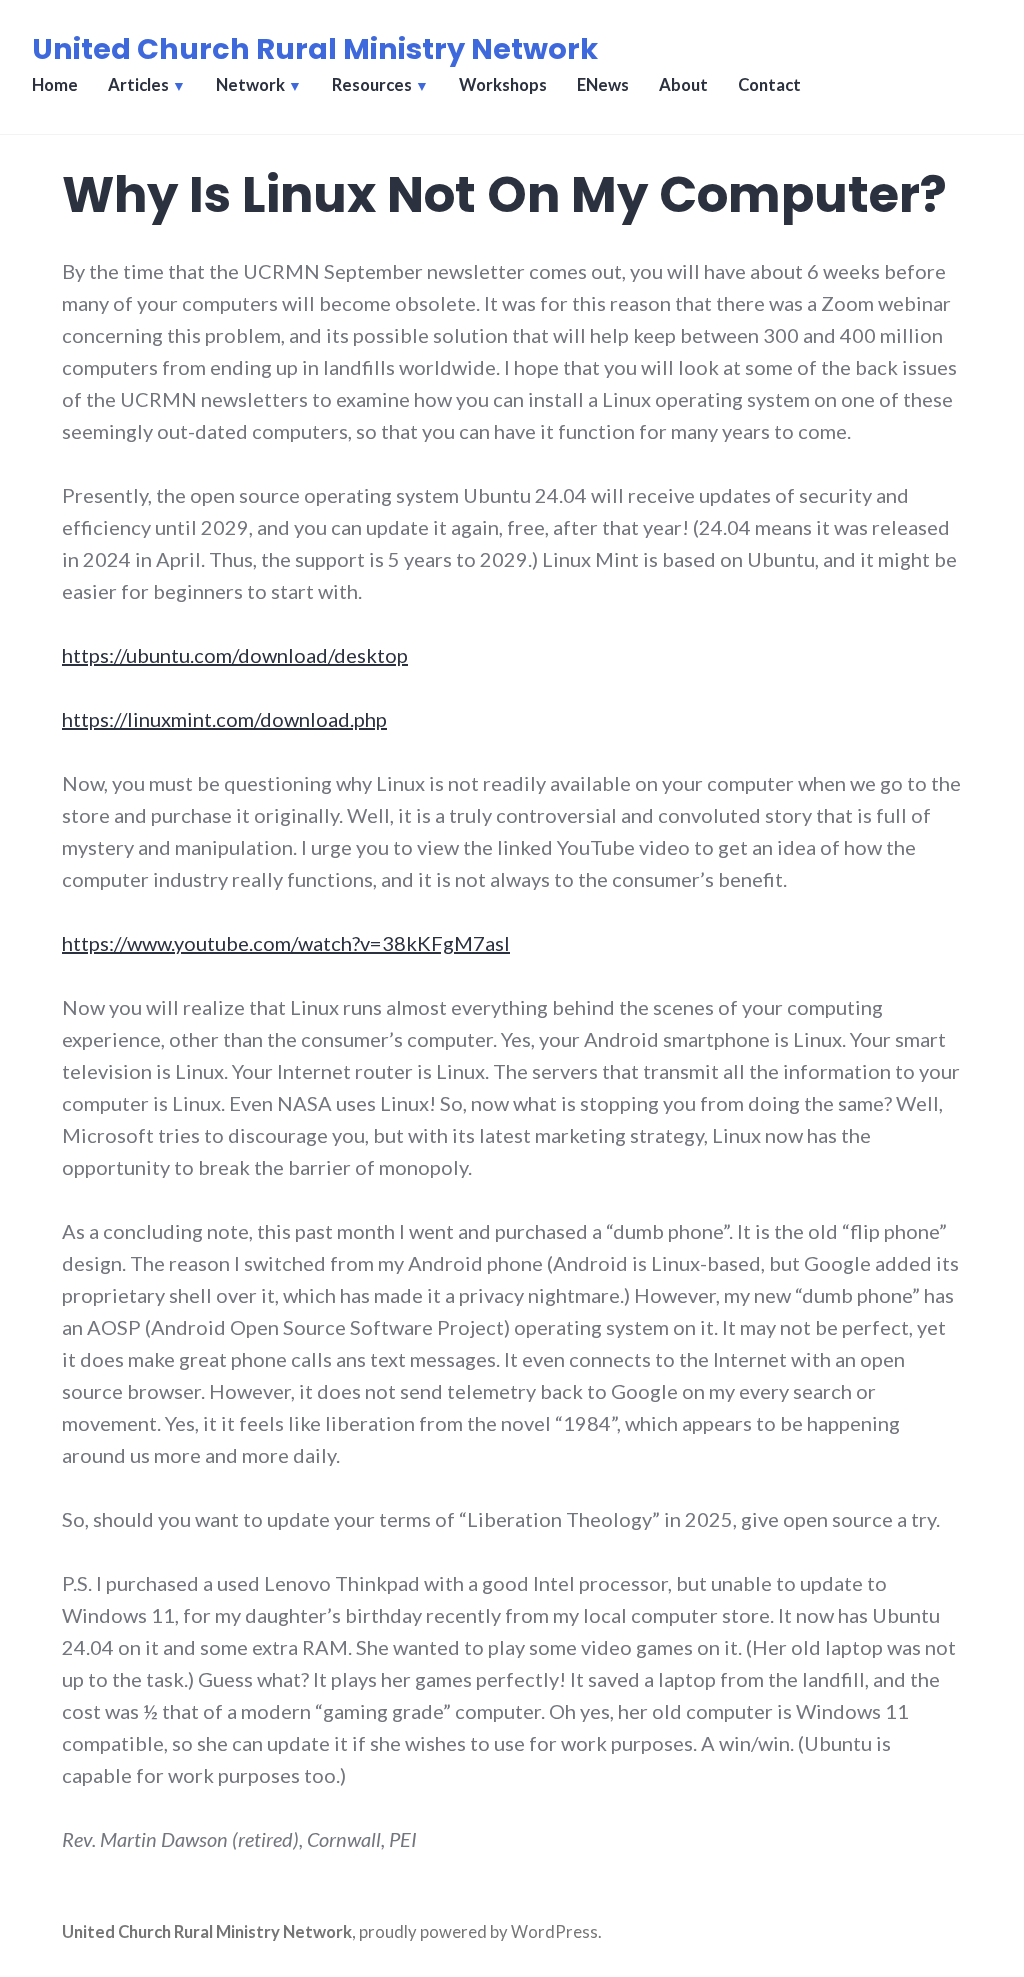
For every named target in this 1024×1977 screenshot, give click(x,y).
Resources (372, 85)
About (683, 85)
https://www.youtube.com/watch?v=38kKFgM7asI (286, 943)
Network (250, 85)
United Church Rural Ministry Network (315, 49)
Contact (769, 85)
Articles (138, 85)
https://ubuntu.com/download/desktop (235, 655)
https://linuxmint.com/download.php (224, 719)
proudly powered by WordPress (478, 1932)
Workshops (503, 85)
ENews (603, 85)
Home (55, 85)
